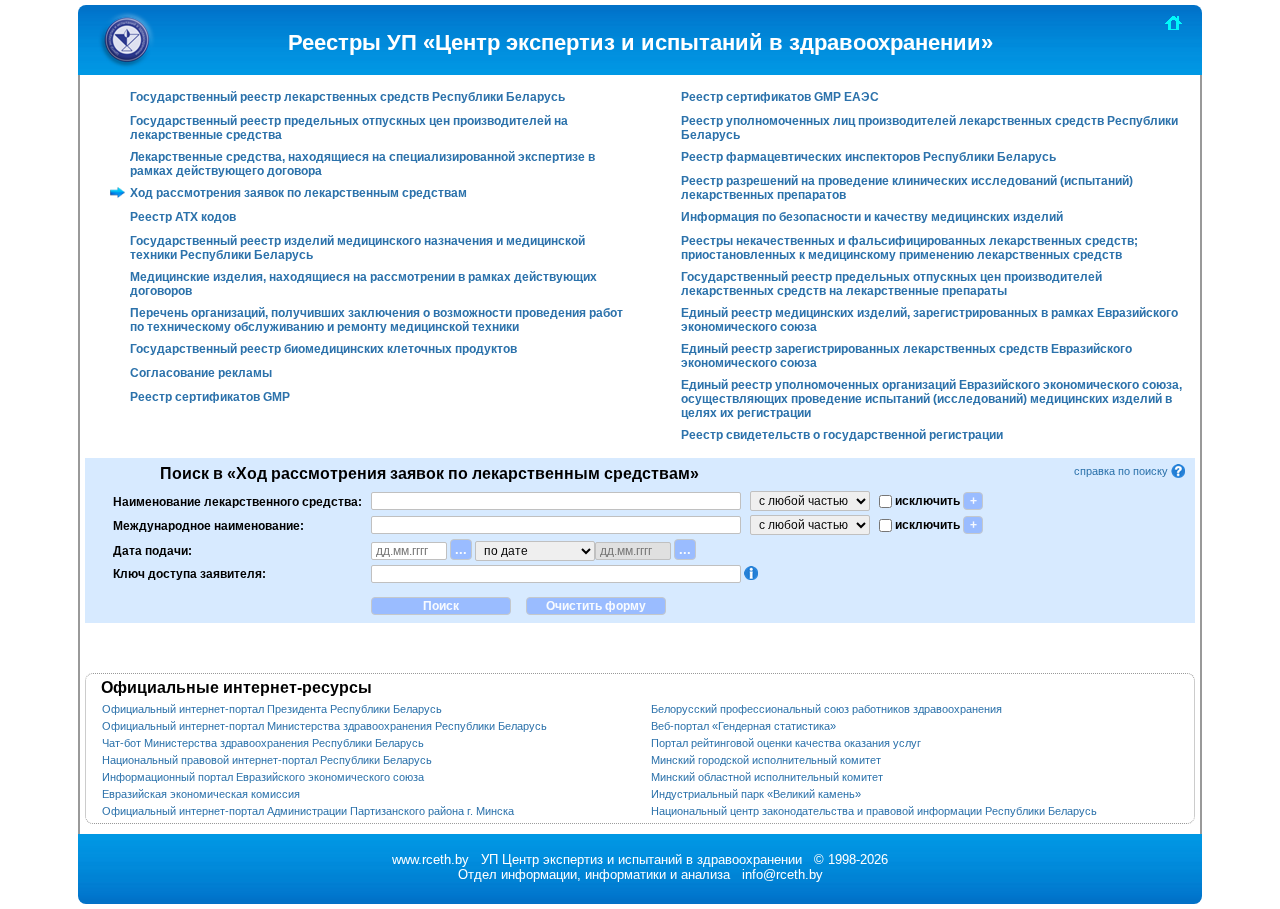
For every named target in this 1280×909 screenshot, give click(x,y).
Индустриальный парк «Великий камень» (756, 794)
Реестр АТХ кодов (183, 217)
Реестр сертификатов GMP (210, 397)
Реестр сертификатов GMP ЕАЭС (780, 97)
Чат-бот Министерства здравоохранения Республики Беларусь (263, 743)
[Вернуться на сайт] (1174, 22)
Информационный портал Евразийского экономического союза (263, 777)
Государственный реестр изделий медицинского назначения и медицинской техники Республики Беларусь (357, 248)
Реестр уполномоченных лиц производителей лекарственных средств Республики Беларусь (929, 128)
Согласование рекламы (201, 373)
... (461, 549)
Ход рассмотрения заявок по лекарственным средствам (298, 193)
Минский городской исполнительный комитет (766, 760)
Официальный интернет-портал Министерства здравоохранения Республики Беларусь (324, 726)
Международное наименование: (208, 525)
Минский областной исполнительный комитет (767, 777)
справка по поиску (1122, 471)
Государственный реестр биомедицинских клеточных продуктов (323, 349)
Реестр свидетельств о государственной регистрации (842, 435)
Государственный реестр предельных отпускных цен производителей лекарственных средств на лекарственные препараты (891, 284)
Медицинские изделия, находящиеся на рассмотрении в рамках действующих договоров (363, 284)
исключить (926, 501)
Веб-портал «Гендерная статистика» (743, 726)
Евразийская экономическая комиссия (201, 794)
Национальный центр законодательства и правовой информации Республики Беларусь (874, 811)
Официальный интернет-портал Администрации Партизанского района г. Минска (308, 811)
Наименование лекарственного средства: (237, 501)
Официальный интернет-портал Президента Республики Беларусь (272, 709)
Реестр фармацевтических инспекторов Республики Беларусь (868, 157)
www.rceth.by (430, 859)
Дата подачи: (152, 550)
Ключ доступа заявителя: (189, 574)
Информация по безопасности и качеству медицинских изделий (872, 217)
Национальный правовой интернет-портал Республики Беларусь (267, 760)
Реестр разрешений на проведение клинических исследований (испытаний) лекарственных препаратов (907, 188)
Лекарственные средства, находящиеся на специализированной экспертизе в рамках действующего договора (362, 164)
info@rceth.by (782, 874)
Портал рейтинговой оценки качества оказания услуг (786, 743)
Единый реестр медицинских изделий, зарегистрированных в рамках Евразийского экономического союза (929, 320)
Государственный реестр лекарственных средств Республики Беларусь (347, 97)
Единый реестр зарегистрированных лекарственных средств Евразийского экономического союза (906, 356)
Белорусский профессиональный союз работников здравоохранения (826, 709)
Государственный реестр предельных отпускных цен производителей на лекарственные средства (349, 128)
